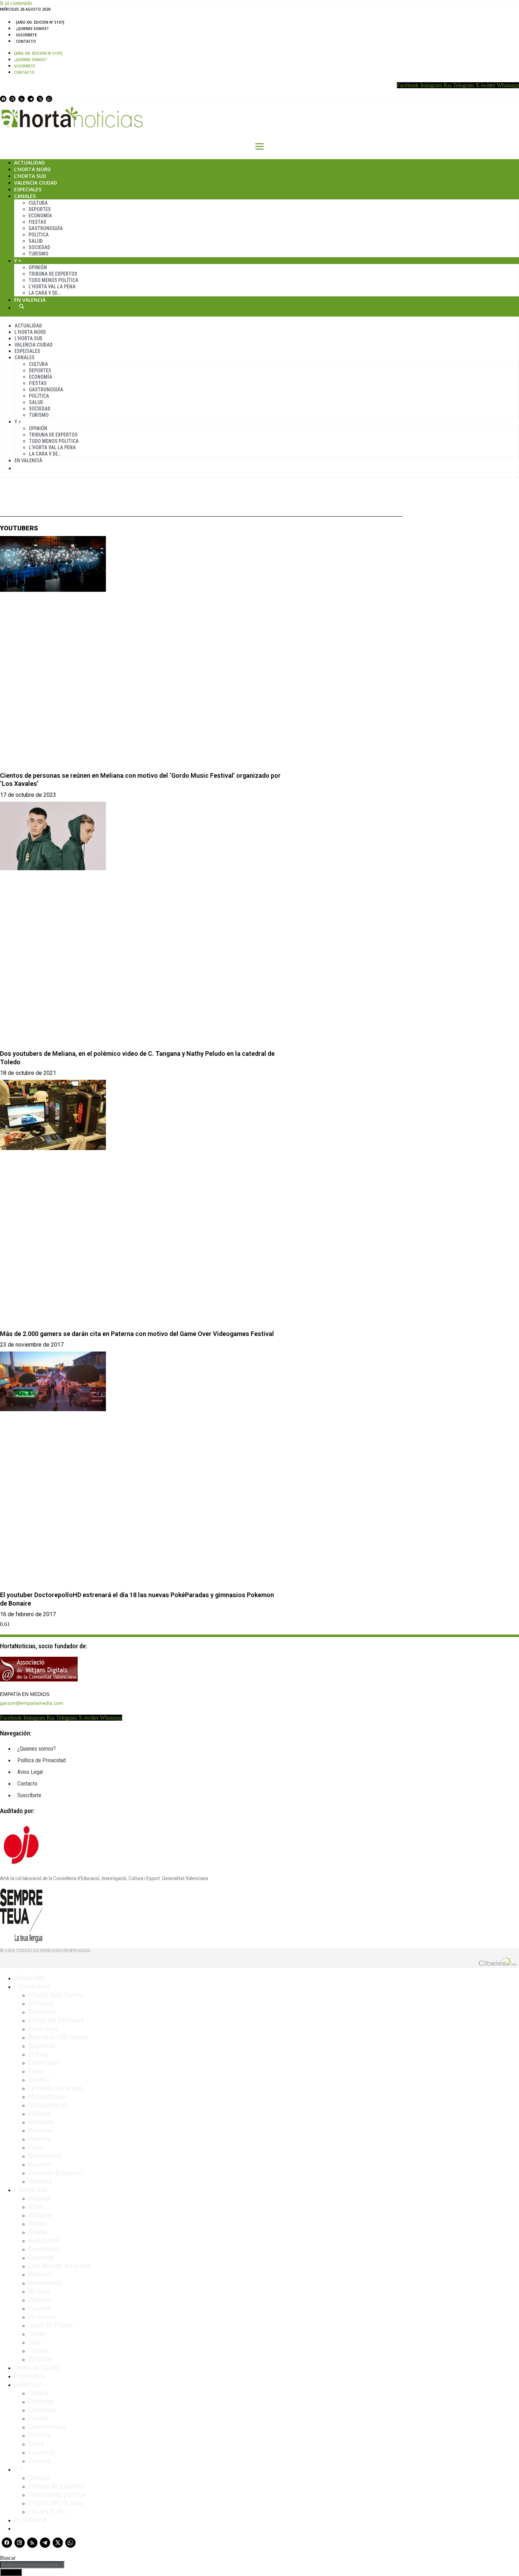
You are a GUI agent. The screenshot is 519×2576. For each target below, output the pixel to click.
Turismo (38, 254)
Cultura (38, 203)
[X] (40, 99)
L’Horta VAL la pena (56, 2503)
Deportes (40, 209)
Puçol (36, 2147)
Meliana (39, 2113)
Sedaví (38, 2334)
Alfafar (38, 2232)
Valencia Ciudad (36, 183)
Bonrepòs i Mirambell (58, 2037)
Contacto (26, 41)
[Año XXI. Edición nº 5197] (40, 22)
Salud (36, 241)
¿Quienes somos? (32, 29)
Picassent (42, 2317)
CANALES (28, 2384)
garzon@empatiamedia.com (32, 1703)
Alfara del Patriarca (56, 2020)
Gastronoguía (46, 228)
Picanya (39, 2308)
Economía (40, 216)
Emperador (44, 2063)
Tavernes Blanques (55, 2173)
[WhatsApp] (49, 99)
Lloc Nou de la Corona (59, 2266)
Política (39, 235)
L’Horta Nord (32, 169)
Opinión (38, 267)
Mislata (39, 2291)
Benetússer (44, 2249)
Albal (35, 2207)
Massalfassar (47, 2096)
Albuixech (42, 2012)
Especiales (28, 189)
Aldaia (37, 2223)
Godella (39, 2080)
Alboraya (41, 2003)
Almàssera (43, 2029)
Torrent (39, 2351)
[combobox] (32, 2565)
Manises (40, 2274)
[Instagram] (12, 99)
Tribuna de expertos (53, 274)
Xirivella (40, 2359)
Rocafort (41, 2164)
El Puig (38, 2054)
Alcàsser (41, 2215)
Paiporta (40, 2300)
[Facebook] (3, 99)
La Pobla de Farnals (56, 2088)
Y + (18, 261)
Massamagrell (48, 2105)
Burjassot (41, 2046)
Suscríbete (26, 35)
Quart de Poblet (51, 2325)
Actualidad (29, 162)
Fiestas (37, 222)
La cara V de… (45, 293)
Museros (40, 2130)
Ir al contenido (16, 3)
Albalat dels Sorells (56, 1995)
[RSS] (22, 99)
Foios (36, 2071)
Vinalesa (40, 2181)
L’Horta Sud (30, 176)
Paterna (39, 2139)
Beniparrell (44, 2240)
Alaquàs (39, 2198)
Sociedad (39, 247)
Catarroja (41, 2257)
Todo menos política (53, 280)
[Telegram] (31, 99)
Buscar (22, 306)
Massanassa (45, 2283)
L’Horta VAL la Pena (52, 287)
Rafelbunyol (45, 2156)
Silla (34, 2342)
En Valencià (30, 300)
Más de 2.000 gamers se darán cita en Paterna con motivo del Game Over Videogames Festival (137, 1334)
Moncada (41, 2122)
